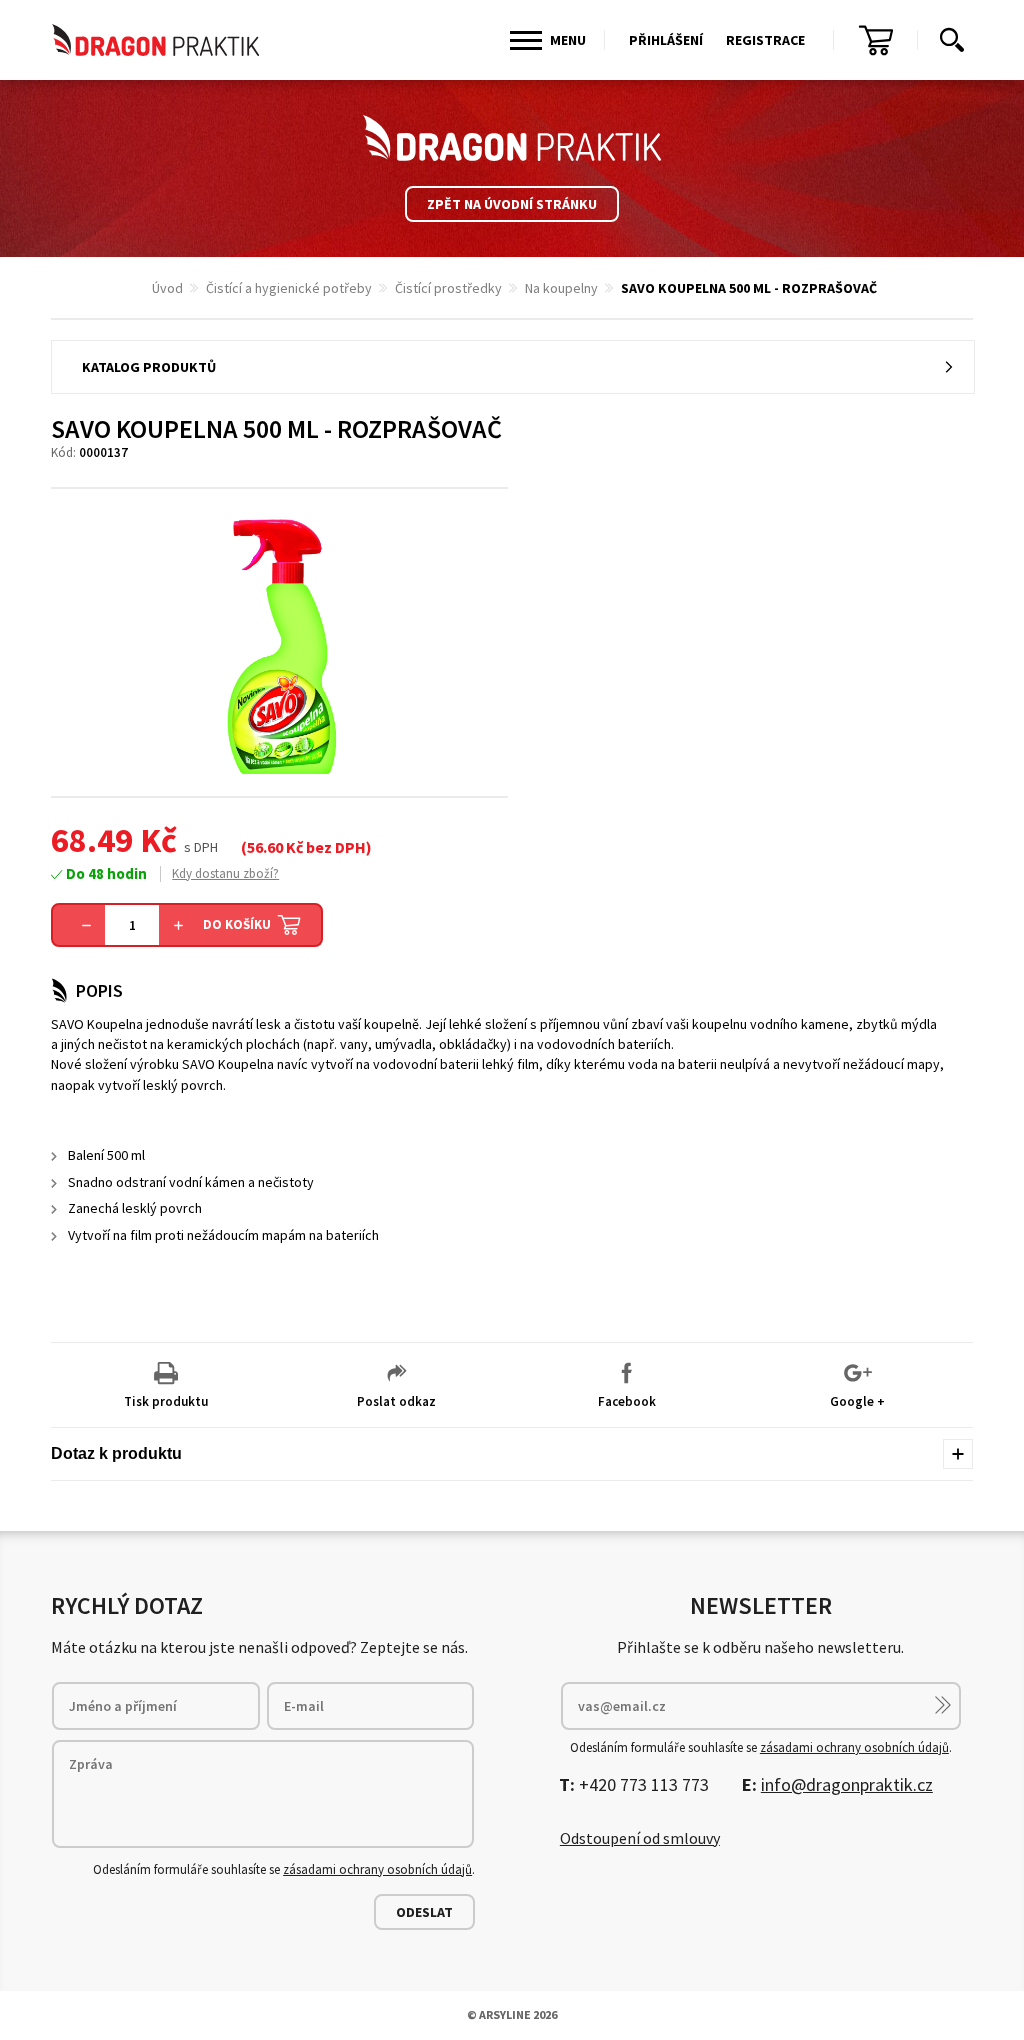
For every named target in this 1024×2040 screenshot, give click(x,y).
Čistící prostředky (448, 288)
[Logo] (512, 138)
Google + (857, 1401)
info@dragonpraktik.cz (847, 1784)
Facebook (627, 1401)
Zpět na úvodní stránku (512, 204)
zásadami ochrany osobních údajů (377, 1869)
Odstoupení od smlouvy (640, 1838)
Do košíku (237, 924)
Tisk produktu (166, 1401)
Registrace (765, 40)
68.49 (92, 840)
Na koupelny (561, 288)
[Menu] (526, 40)
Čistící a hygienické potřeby (289, 288)
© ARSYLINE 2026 (512, 2014)
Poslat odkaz (396, 1401)
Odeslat (424, 1912)
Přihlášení (666, 40)
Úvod (167, 288)
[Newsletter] (943, 1705)
